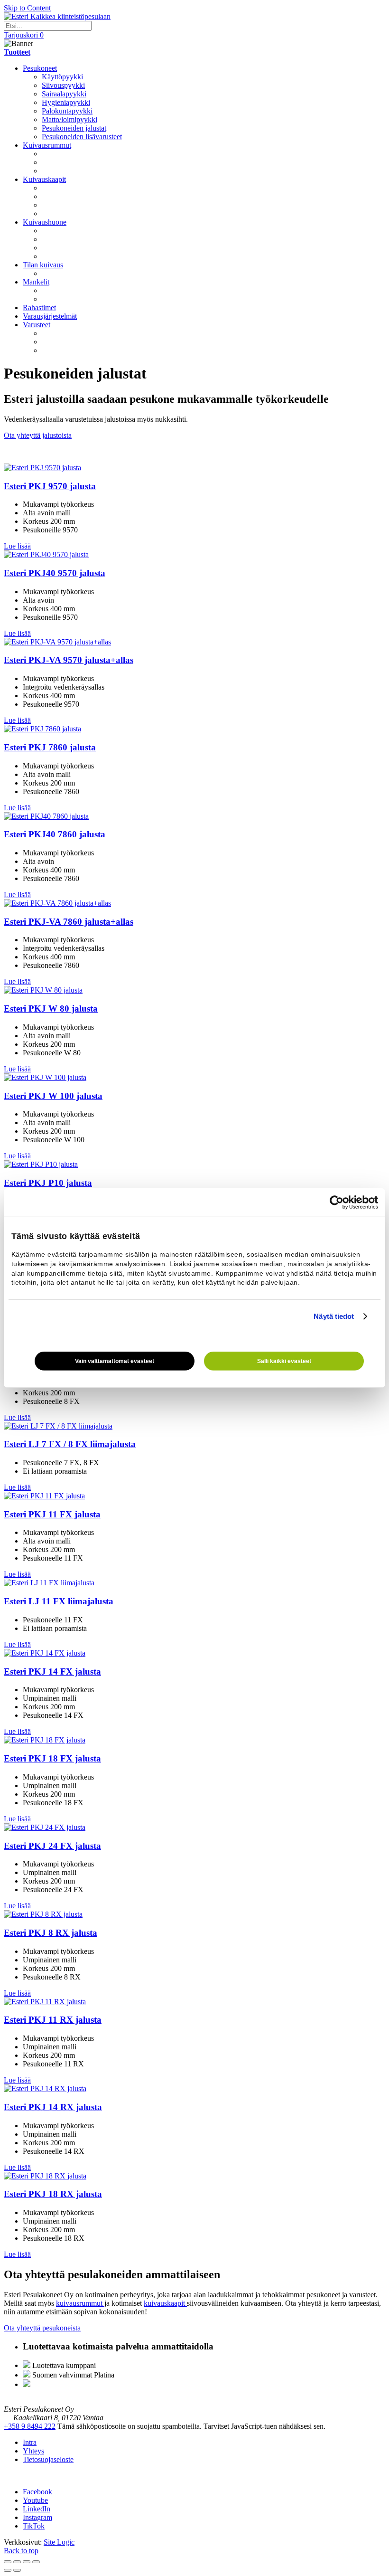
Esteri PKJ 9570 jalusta (50, 486)
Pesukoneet (40, 68)
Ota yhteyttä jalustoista (38, 435)
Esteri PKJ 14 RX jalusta (53, 2107)
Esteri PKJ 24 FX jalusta (52, 1846)
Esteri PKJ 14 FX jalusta (52, 1672)
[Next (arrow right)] (17, 2570)
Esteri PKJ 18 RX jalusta (53, 2194)
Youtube (35, 2500)
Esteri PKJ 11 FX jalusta (52, 1514)
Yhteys (33, 2451)
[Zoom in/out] (36, 2562)
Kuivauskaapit (44, 179)
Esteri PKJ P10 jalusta (48, 1183)
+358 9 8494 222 (30, 2426)
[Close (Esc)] (8, 2562)
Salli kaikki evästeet (284, 1361)
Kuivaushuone (45, 222)
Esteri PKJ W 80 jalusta (51, 1009)
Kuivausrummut (47, 145)
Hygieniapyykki (66, 102)
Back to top (21, 2551)
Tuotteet (17, 52)
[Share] (17, 2562)
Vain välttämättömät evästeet (115, 1361)
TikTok (34, 2526)
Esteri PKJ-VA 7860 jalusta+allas (69, 922)
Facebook (37, 2492)
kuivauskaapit (165, 2303)
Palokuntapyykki (67, 111)
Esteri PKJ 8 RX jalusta (51, 1933)
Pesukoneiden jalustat (74, 128)
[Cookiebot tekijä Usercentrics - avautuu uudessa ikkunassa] (337, 1203)
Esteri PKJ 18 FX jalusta (52, 1758)
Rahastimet (39, 308)
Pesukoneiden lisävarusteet (82, 137)
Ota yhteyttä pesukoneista (42, 2328)
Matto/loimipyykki (69, 119)
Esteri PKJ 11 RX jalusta (53, 2020)
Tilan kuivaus (43, 265)
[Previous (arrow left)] (8, 2570)
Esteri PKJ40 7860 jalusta (55, 834)
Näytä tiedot (334, 1316)
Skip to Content (27, 8)
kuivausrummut (80, 2303)
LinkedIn (37, 2509)
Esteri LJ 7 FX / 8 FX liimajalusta (70, 1444)
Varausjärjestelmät (50, 316)
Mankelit (36, 282)
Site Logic (59, 2542)
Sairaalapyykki (64, 94)
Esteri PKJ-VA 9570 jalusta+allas (69, 660)
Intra (30, 2442)
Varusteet (37, 325)
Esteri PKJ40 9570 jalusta (55, 573)
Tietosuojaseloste (48, 2459)
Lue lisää (17, 546)
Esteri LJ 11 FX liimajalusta (59, 1601)
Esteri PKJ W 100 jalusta (53, 1096)
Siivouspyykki (63, 85)
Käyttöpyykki (62, 77)
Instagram (37, 2517)
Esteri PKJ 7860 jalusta (50, 747)
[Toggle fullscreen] (27, 2562)
